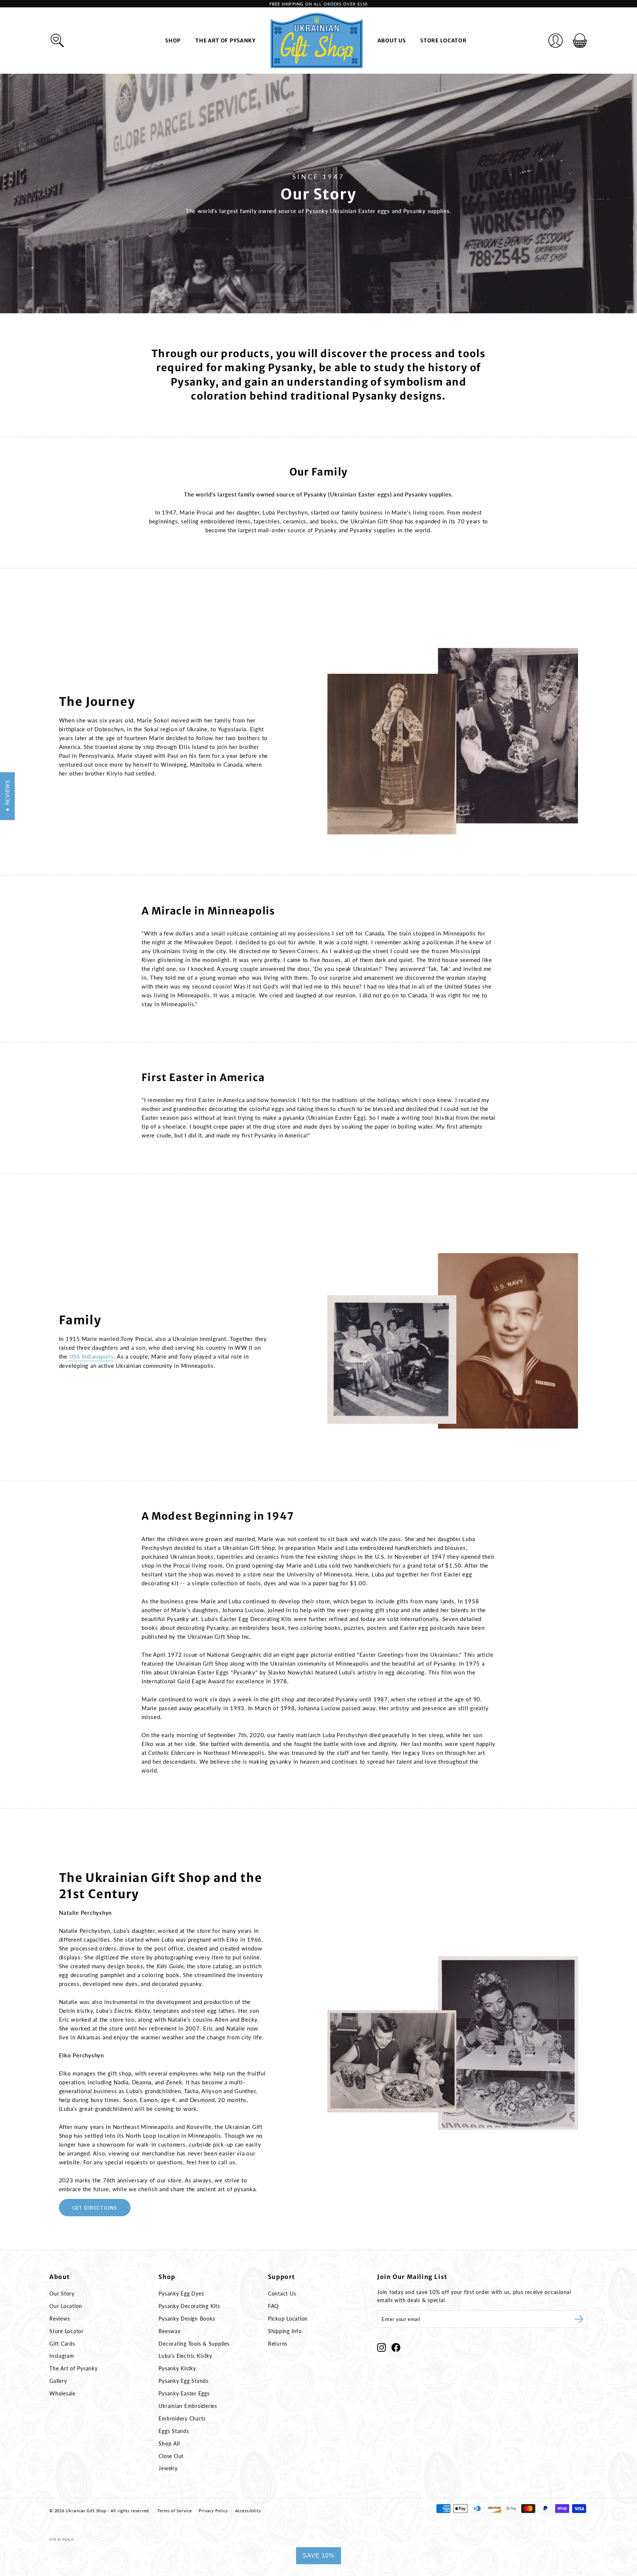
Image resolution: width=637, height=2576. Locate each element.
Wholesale (62, 2393)
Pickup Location (288, 2319)
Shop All (169, 2443)
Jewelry (168, 2468)
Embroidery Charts (182, 2418)
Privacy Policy (213, 2511)
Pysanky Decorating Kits (189, 2306)
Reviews (60, 2319)
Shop (173, 41)
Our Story (62, 2293)
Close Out (171, 2456)
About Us (392, 41)
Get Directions (95, 2208)
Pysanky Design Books (187, 2319)
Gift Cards (62, 2344)
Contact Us (282, 2293)
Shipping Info (285, 2331)
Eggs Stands (174, 2431)
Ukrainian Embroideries (188, 2406)
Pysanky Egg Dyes (181, 2293)
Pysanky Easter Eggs (184, 2393)
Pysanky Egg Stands (184, 2381)
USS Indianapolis (92, 1356)
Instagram (62, 2356)
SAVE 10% (318, 2556)
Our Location (66, 2306)
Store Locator (443, 41)
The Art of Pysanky (226, 41)
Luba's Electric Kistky (185, 2356)
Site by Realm (62, 2540)
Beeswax (169, 2331)
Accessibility (248, 2511)
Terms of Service (175, 2511)
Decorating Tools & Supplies (194, 2344)
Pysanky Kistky (177, 2368)
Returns (278, 2344)
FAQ (273, 2306)
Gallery (58, 2381)
